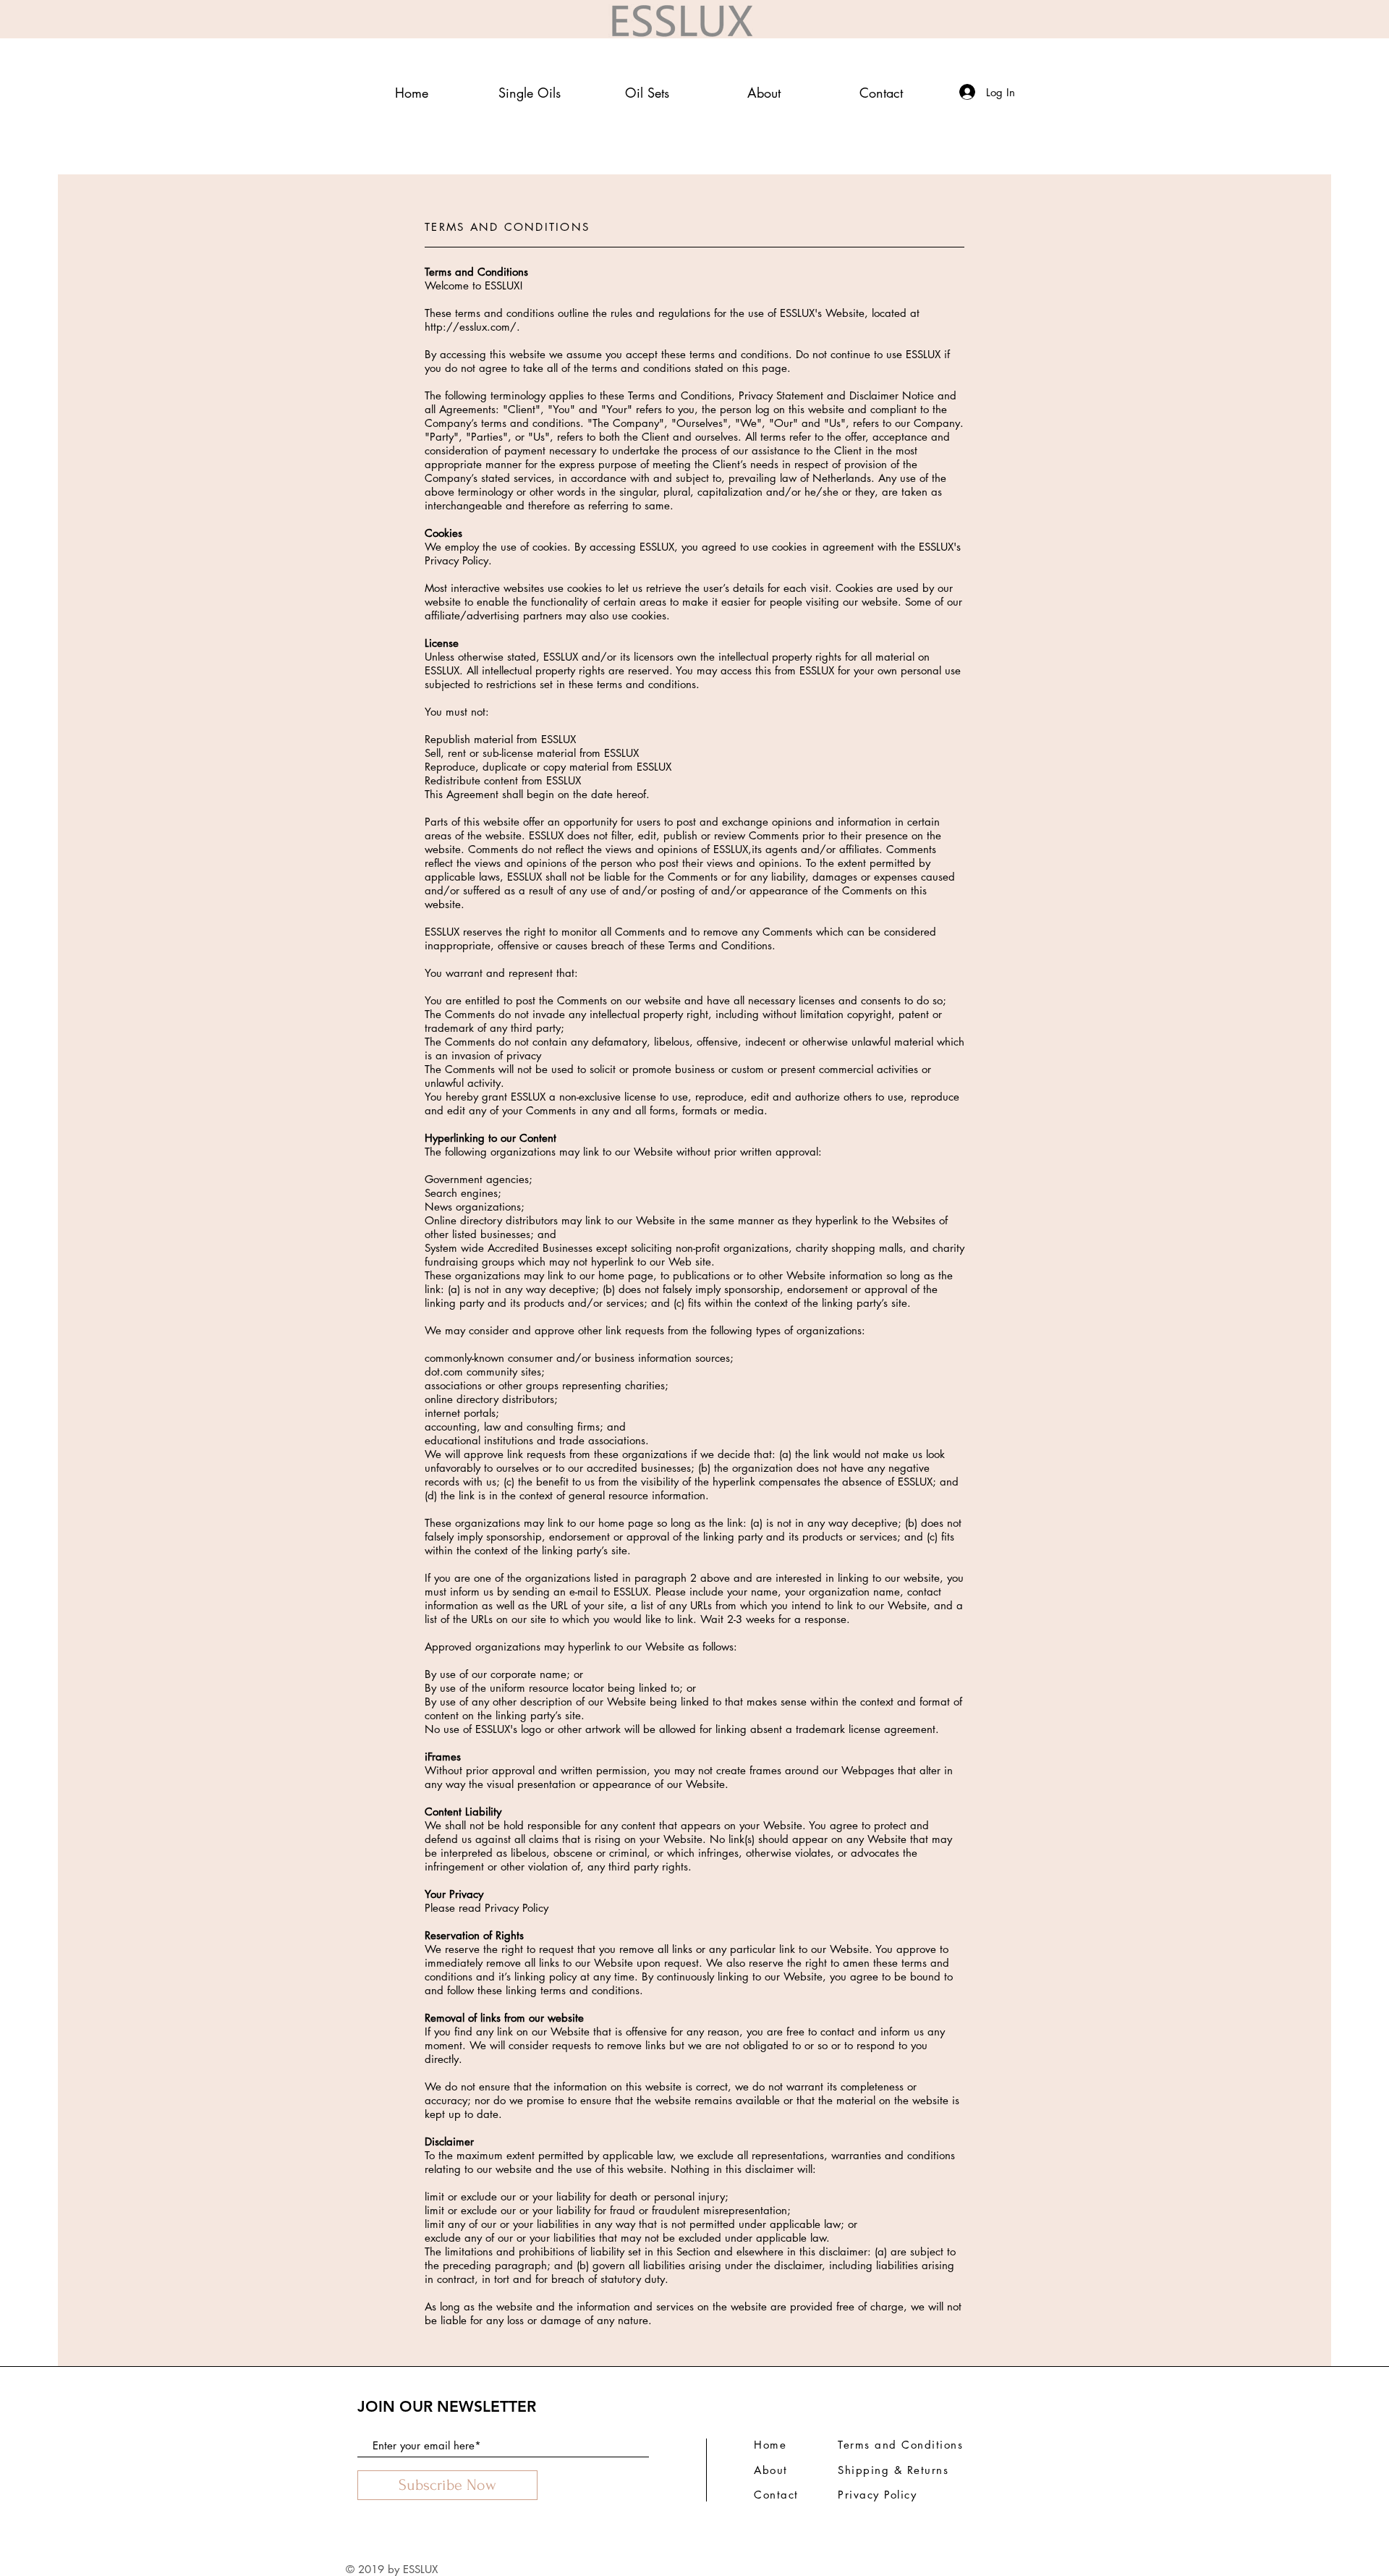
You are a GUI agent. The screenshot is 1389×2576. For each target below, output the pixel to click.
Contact (776, 2495)
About (771, 2470)
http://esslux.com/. (472, 327)
